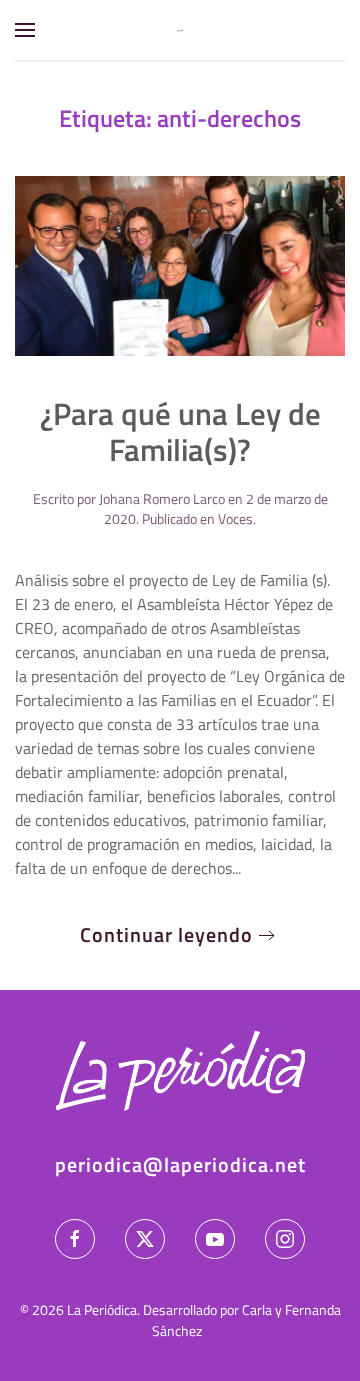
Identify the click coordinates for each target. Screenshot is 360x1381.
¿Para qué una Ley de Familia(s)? (180, 432)
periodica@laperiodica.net (180, 1164)
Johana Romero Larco (162, 498)
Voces (235, 518)
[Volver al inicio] (180, 30)
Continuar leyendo (166, 935)
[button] (25, 30)
